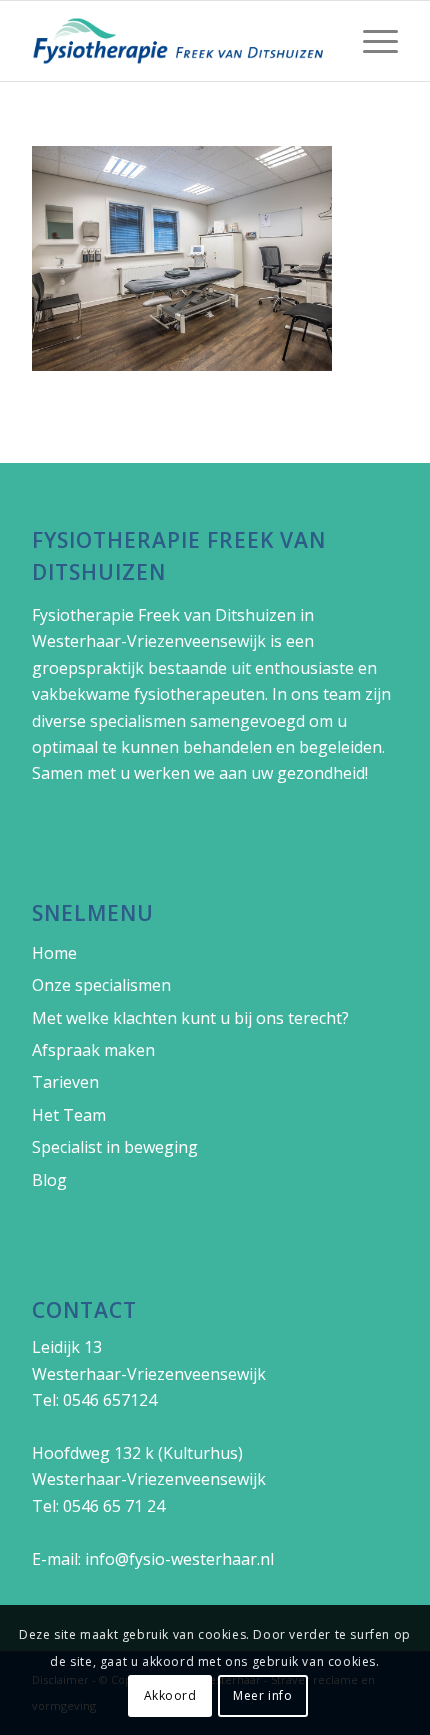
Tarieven (65, 1082)
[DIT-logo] (178, 41)
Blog (49, 1180)
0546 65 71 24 (114, 1506)
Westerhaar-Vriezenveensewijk (149, 641)
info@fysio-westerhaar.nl (179, 1559)
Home (54, 953)
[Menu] (370, 41)
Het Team (69, 1115)
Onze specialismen (101, 985)
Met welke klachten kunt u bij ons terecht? (190, 1018)
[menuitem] (370, 41)
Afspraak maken (93, 1050)
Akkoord (170, 1695)
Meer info (262, 1695)
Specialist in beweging (115, 1147)
